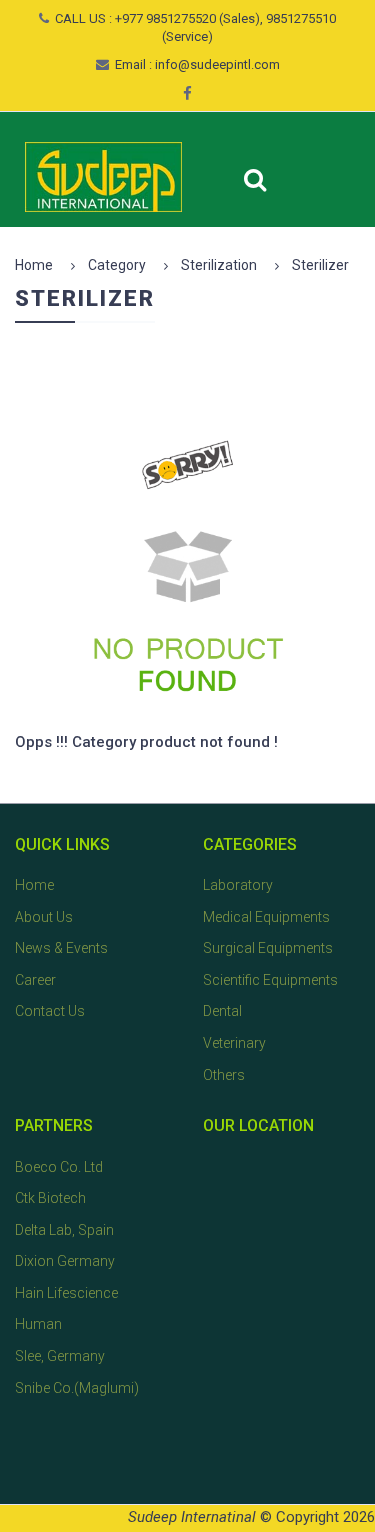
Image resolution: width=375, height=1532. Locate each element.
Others (224, 1075)
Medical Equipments (266, 917)
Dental (222, 1011)
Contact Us (50, 1011)
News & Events (61, 948)
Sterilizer (320, 265)
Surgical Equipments (268, 948)
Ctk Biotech (50, 1198)
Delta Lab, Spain (64, 1230)
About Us (44, 917)
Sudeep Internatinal (192, 1517)
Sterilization (219, 265)
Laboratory (238, 885)
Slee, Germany (60, 1356)
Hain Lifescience (66, 1293)
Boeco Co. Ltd (59, 1167)
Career (35, 980)
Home (34, 265)
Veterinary (234, 1043)
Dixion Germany (65, 1261)
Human (38, 1324)
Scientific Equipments (270, 980)
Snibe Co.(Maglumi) (77, 1388)
